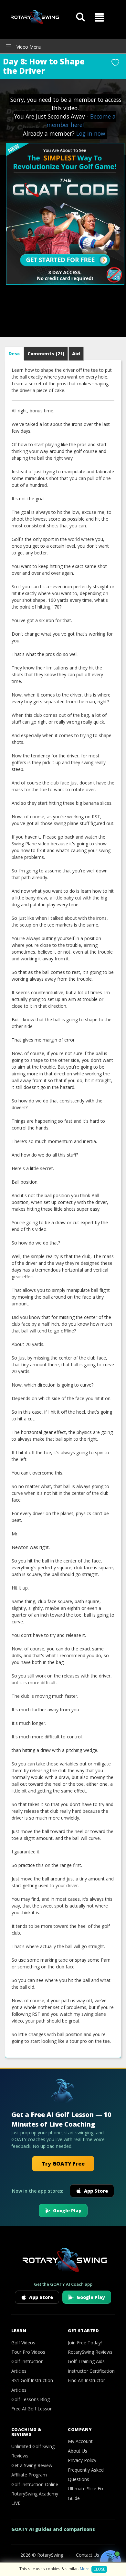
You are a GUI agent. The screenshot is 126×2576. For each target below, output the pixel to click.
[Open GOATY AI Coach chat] (110, 2561)
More (85, 2569)
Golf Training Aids (86, 2361)
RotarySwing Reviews (90, 2352)
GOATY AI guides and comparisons (53, 2529)
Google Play (67, 2211)
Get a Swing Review (32, 2465)
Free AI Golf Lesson (32, 2409)
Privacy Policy (82, 2460)
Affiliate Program (29, 2475)
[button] (99, 17)
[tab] (14, 354)
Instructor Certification (91, 2371)
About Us (78, 2451)
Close (99, 2569)
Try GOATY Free (63, 2164)
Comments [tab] (46, 354)
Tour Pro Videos (28, 2352)
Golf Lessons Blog (31, 2399)
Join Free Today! (85, 2343)
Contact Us (88, 2555)
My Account (80, 2441)
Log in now (91, 133)
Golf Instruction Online (35, 2484)
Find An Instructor (86, 2380)
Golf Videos (23, 2343)
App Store (96, 2191)
